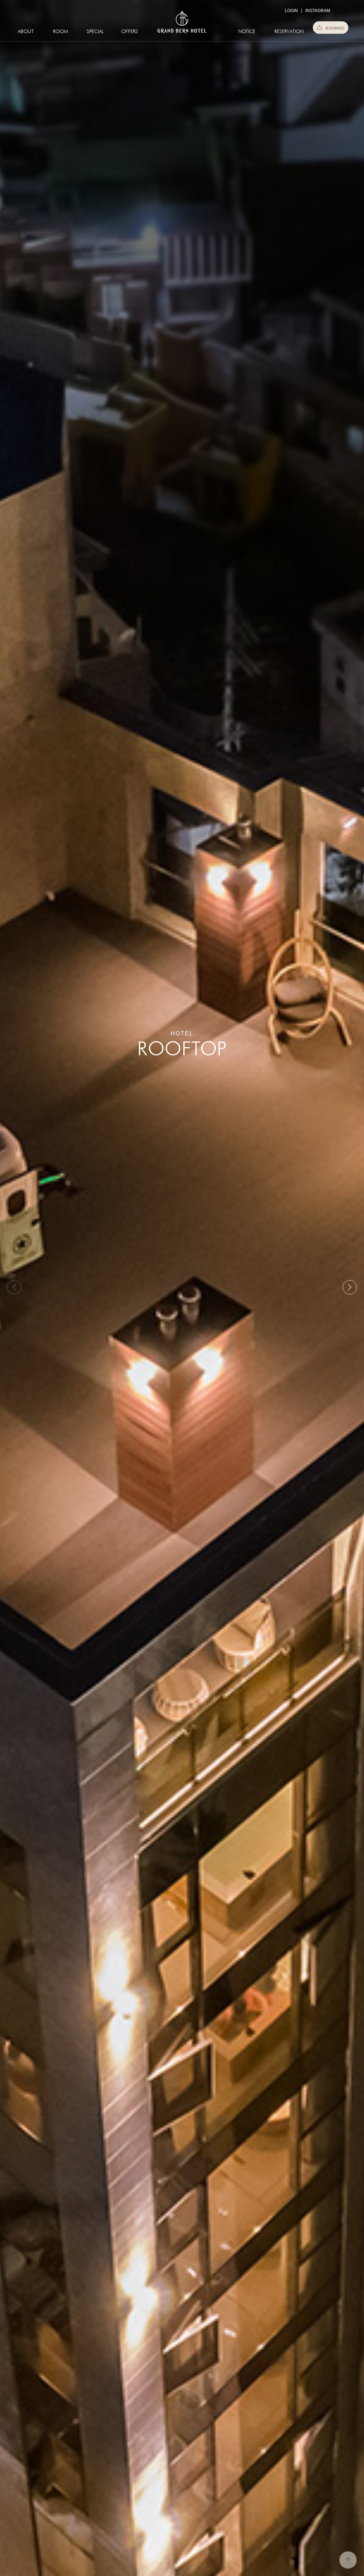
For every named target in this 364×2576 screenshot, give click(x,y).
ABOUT (26, 31)
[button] (350, 1287)
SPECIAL (95, 31)
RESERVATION (285, 31)
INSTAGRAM (318, 11)
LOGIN (291, 11)
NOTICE (247, 31)
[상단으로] (348, 2560)
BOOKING (335, 28)
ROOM (61, 31)
